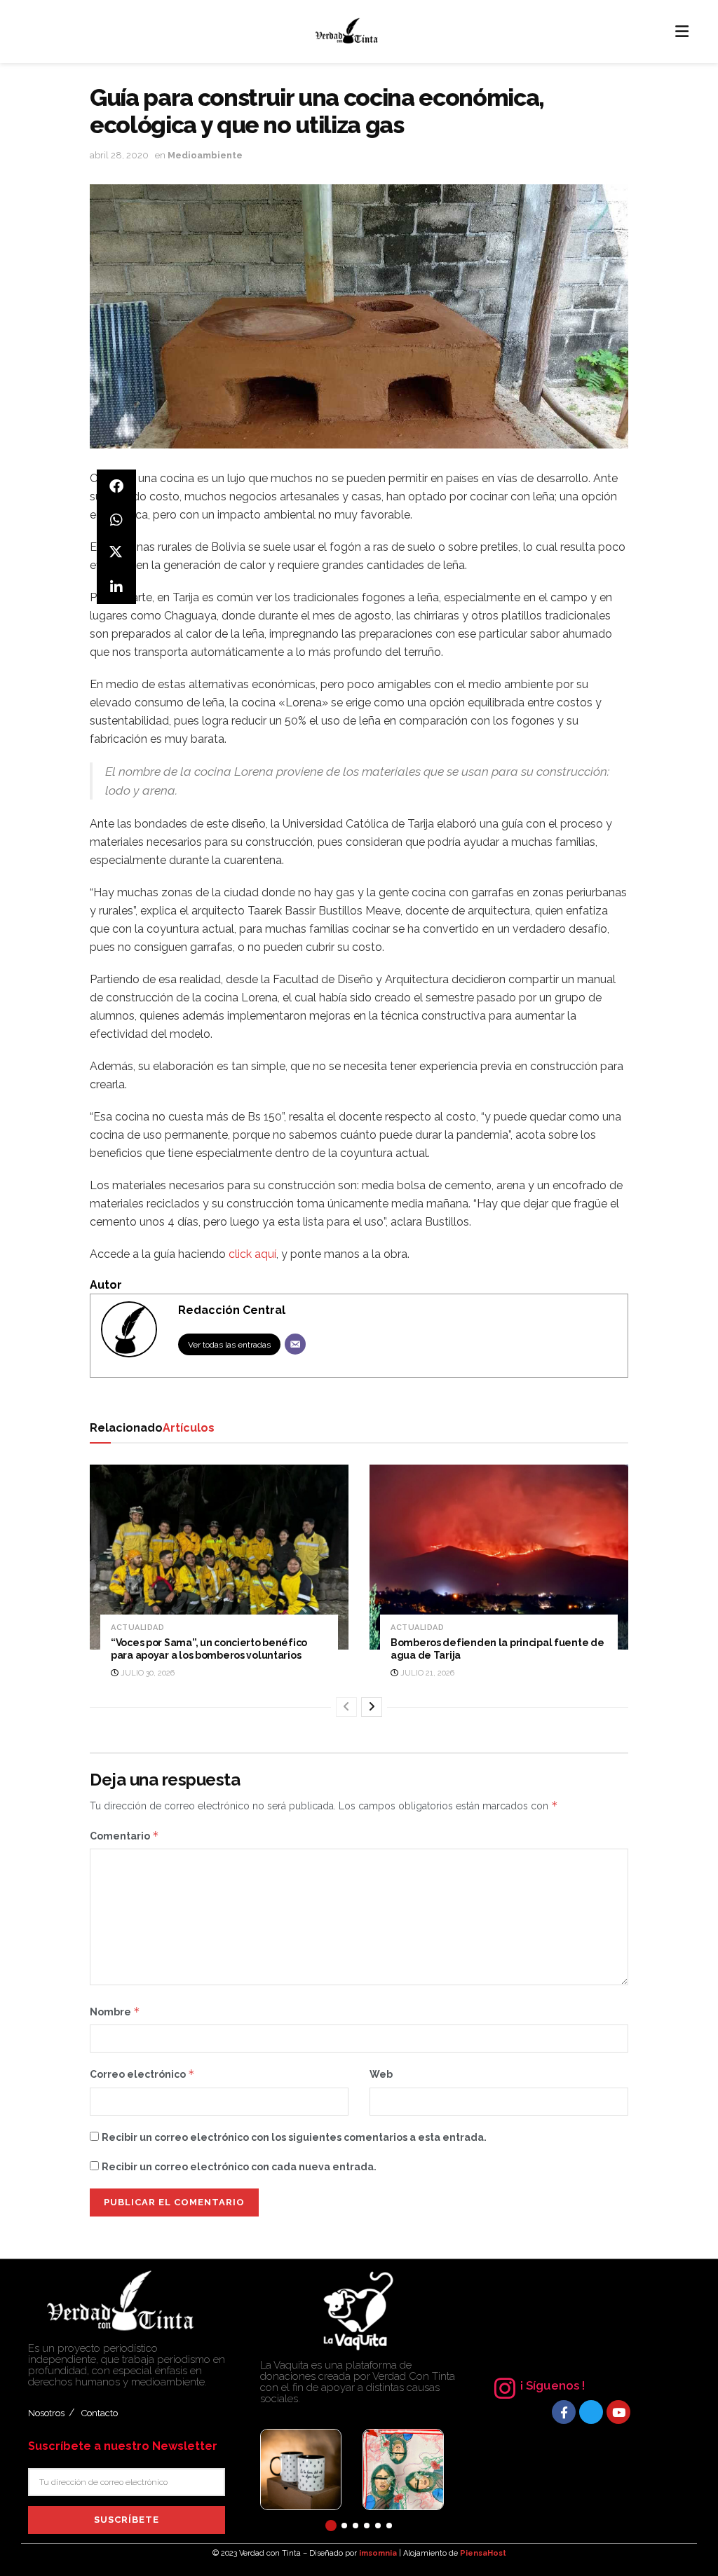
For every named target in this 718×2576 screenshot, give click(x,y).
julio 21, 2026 (426, 1673)
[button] (331, 2526)
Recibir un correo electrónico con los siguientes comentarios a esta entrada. (294, 2137)
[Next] (372, 1707)
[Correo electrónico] (295, 1344)
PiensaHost (483, 2553)
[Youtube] (618, 2412)
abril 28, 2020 (119, 155)
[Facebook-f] (564, 2412)
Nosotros (46, 2413)
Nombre (115, 2012)
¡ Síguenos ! (553, 2385)
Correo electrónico (142, 2074)
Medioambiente (205, 155)
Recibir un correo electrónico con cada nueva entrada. (239, 2167)
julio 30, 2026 (147, 1673)
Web (381, 2074)
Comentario (124, 1836)
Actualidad (137, 1628)
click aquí (252, 1254)
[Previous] (346, 1707)
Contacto (100, 2413)
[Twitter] (591, 2412)
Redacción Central (232, 1310)
